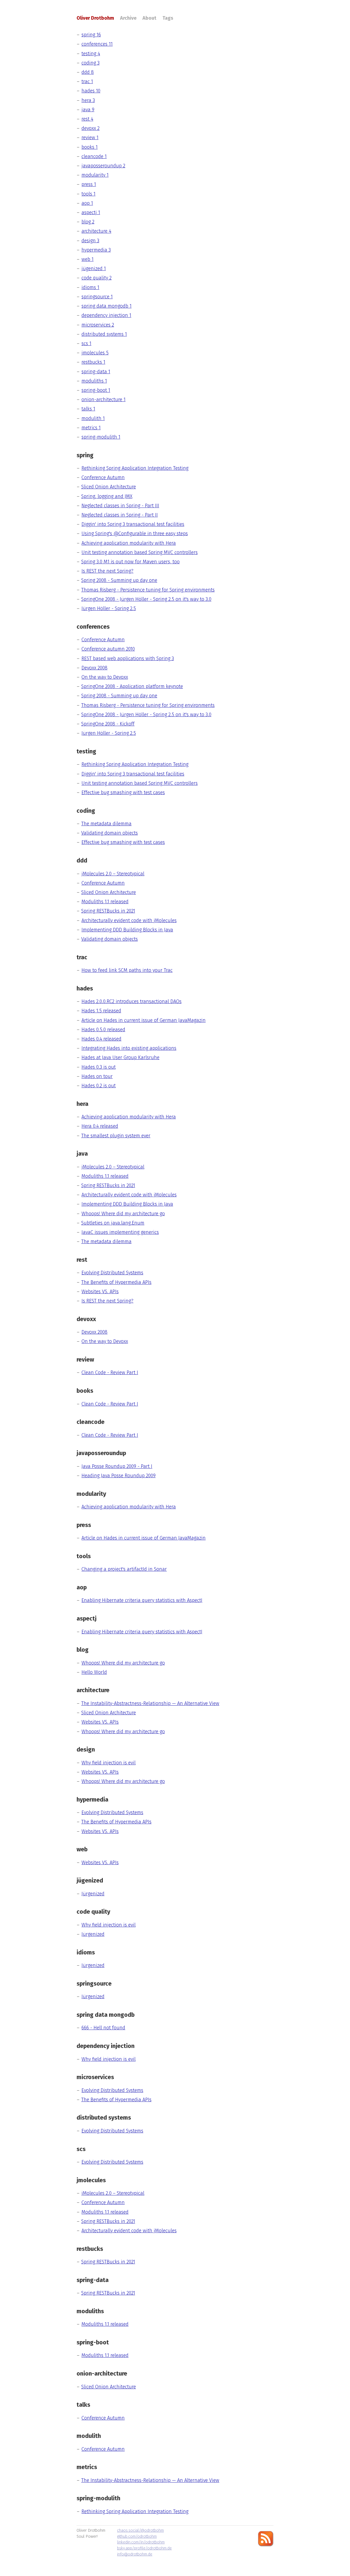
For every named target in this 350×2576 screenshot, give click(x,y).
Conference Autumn (103, 477)
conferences (97, 44)
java (88, 110)
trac (87, 81)
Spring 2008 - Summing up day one (119, 580)
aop (87, 203)
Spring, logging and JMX (107, 496)
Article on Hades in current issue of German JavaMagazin (144, 1020)
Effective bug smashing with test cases (123, 792)
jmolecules (95, 353)
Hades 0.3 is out (99, 1067)
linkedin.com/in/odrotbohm (141, 2542)
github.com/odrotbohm (137, 2536)
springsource (97, 297)
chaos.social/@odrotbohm (140, 2530)
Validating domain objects (110, 833)
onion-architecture (103, 400)
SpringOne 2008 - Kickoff (108, 724)
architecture (96, 231)
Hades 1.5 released (101, 1011)
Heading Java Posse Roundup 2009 (119, 1476)
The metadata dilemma (106, 824)
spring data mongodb (107, 306)
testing (91, 54)
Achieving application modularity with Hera (129, 543)
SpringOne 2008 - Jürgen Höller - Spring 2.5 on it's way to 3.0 (146, 599)
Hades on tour (97, 1076)
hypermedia (96, 250)
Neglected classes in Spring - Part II (120, 515)
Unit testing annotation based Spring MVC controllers (140, 552)
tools (88, 194)
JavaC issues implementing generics (120, 1232)
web (87, 259)
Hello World (94, 1672)
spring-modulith (101, 437)
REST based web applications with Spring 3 (128, 658)
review (90, 138)
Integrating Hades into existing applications (129, 1048)
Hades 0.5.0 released (103, 1030)
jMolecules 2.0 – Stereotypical (113, 874)
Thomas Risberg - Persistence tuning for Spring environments (148, 590)
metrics (91, 428)
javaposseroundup (103, 166)
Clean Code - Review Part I (110, 1372)
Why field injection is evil (109, 1763)
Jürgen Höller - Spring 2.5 (109, 608)
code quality (97, 278)
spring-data (96, 372)
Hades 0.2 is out (99, 1086)
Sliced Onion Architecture (109, 487)
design (90, 241)
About (149, 18)
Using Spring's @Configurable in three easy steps (135, 534)
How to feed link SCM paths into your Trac (127, 970)
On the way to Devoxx (105, 677)
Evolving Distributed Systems (112, 1273)
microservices (98, 325)
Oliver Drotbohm (95, 18)
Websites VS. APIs (100, 1292)
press (89, 184)
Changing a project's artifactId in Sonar (124, 1569)
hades (91, 91)
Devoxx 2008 (94, 668)
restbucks (93, 362)
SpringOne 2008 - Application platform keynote (132, 686)
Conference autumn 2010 (108, 649)
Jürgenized (93, 1894)
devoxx (91, 128)
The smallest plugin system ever (116, 1136)
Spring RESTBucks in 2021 (108, 911)
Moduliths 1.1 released (105, 902)
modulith (93, 418)
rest (87, 119)
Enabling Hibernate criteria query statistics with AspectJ (142, 1600)
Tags (168, 18)
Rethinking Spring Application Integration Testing (135, 468)
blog (88, 222)
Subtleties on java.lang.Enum (113, 1223)
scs (86, 343)
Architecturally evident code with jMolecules (129, 920)
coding (91, 63)
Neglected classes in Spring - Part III (120, 506)
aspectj (91, 212)
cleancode (94, 156)
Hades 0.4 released (101, 1039)
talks (88, 409)
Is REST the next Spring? (107, 571)
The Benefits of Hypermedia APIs (116, 1282)
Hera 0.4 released (100, 1126)
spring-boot (96, 390)
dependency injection (106, 315)
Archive (128, 18)
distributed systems (104, 334)
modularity (95, 175)
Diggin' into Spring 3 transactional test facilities (133, 524)
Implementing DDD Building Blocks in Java (127, 930)
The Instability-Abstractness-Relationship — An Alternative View (150, 1703)
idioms (90, 287)
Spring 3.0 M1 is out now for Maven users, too (130, 562)
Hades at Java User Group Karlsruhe (120, 1057)
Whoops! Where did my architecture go (123, 1214)
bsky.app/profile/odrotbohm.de (144, 2548)
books (90, 147)
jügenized (94, 269)
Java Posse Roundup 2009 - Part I (117, 1466)
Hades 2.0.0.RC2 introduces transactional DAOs (132, 1001)
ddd (88, 72)
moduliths (94, 381)
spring (91, 35)
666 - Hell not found (103, 2028)
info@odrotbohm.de (135, 2554)
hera (88, 100)
